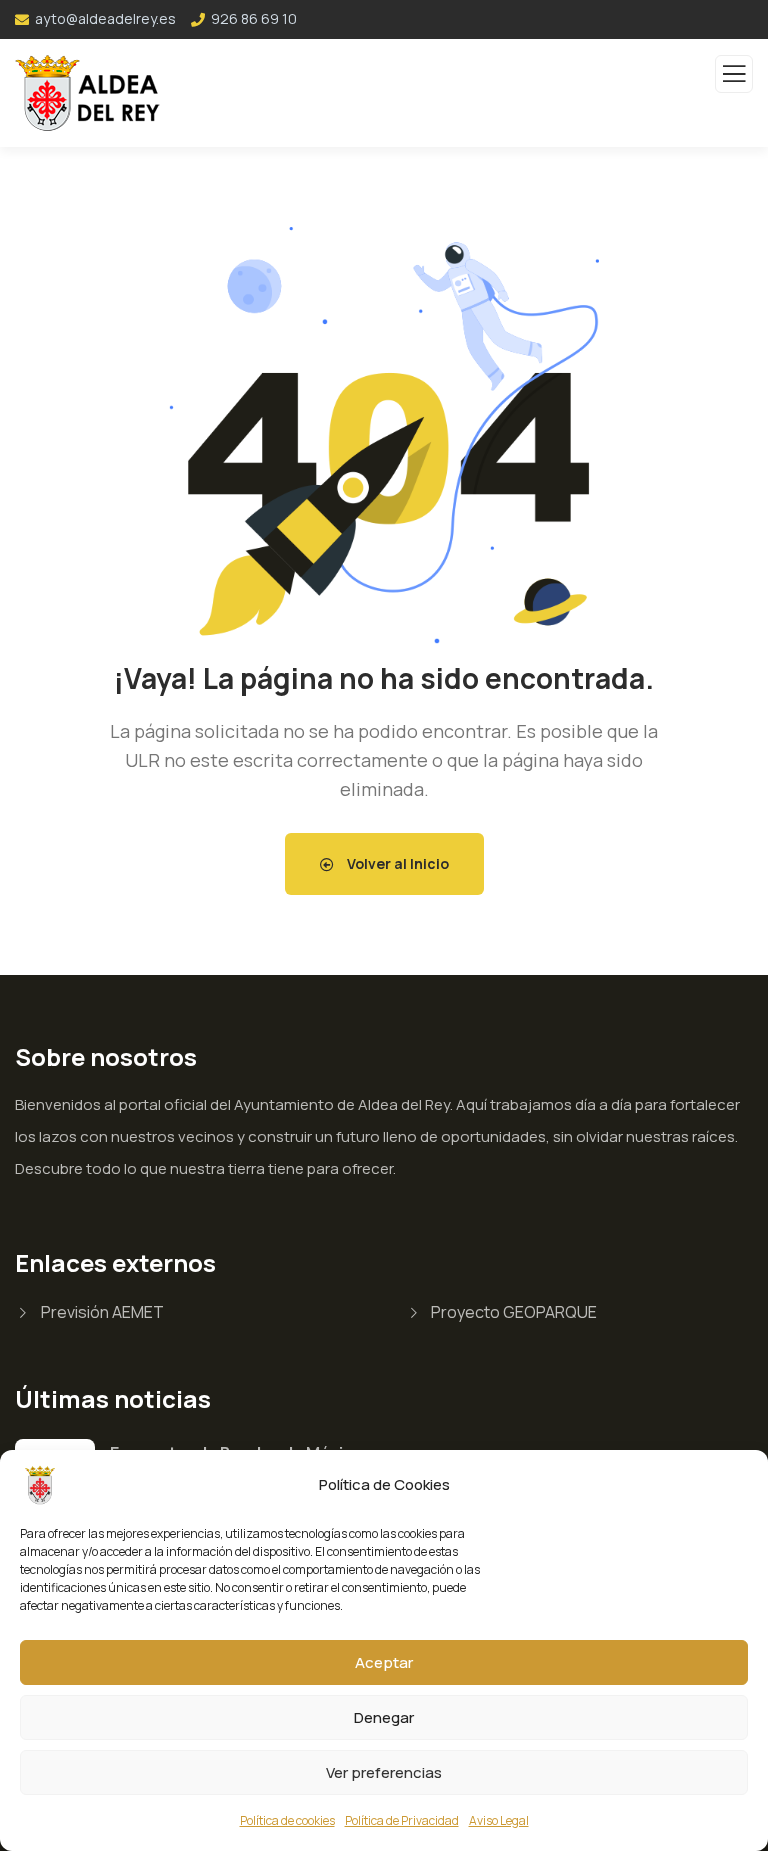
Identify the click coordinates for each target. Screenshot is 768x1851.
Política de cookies (287, 1820)
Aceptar (384, 1662)
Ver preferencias (384, 1772)
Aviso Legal (499, 1820)
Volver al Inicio (396, 863)
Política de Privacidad (402, 1820)
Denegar (384, 1717)
